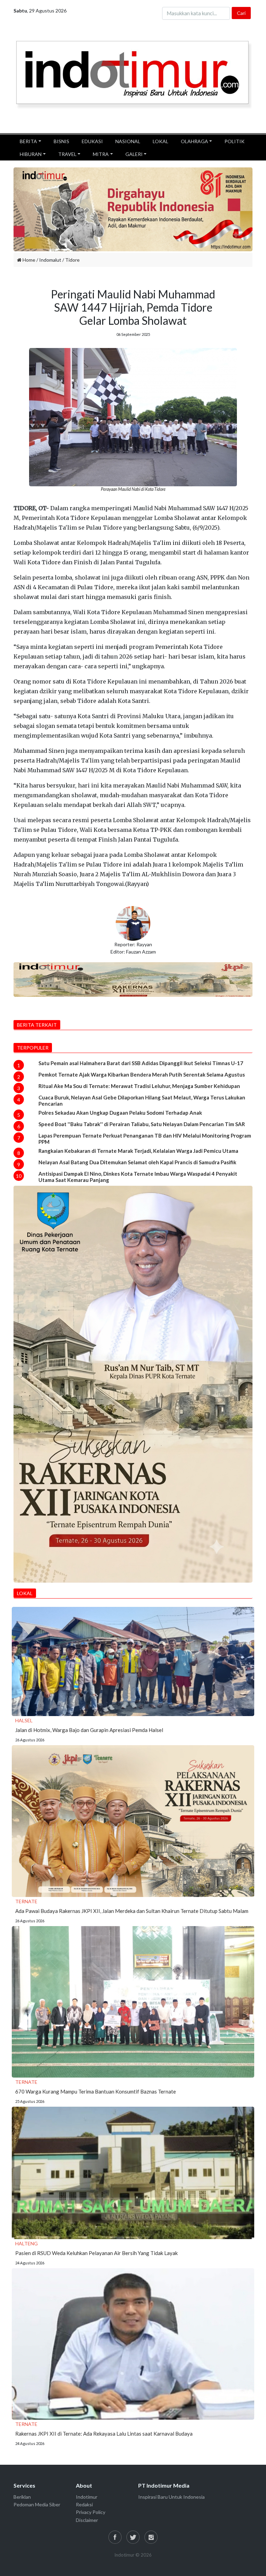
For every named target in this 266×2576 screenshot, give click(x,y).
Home (28, 260)
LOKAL (161, 141)
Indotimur (87, 2497)
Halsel (24, 1720)
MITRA (101, 154)
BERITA (28, 141)
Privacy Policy (91, 2512)
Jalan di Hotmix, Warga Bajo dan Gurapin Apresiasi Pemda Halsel (89, 1730)
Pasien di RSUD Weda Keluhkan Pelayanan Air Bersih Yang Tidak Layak (96, 2253)
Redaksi (84, 2504)
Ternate (26, 1901)
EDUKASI (92, 141)
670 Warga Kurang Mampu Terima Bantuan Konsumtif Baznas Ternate (96, 2091)
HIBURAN (31, 154)
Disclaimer (87, 2520)
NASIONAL (128, 141)
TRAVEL (67, 154)
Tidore (72, 260)
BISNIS (61, 141)
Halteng (26, 2243)
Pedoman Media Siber (37, 2504)
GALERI (134, 154)
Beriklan (22, 2497)
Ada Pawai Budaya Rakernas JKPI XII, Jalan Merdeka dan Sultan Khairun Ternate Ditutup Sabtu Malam (132, 1911)
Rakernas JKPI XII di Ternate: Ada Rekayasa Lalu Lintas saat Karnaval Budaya (104, 2434)
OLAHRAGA (194, 141)
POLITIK (234, 141)
